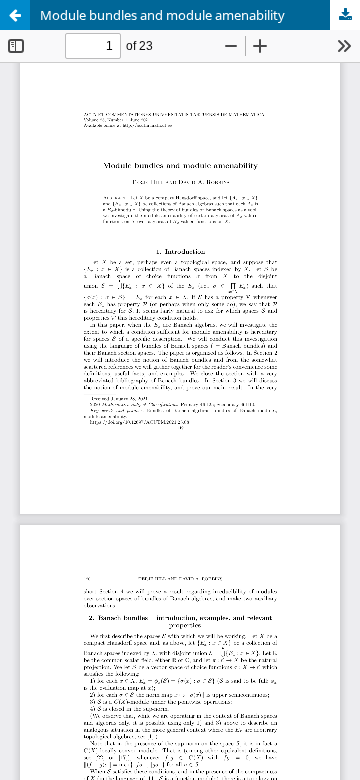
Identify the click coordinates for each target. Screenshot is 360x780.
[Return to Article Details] (15, 15)
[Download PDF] (345, 15)
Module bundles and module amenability (162, 15)
